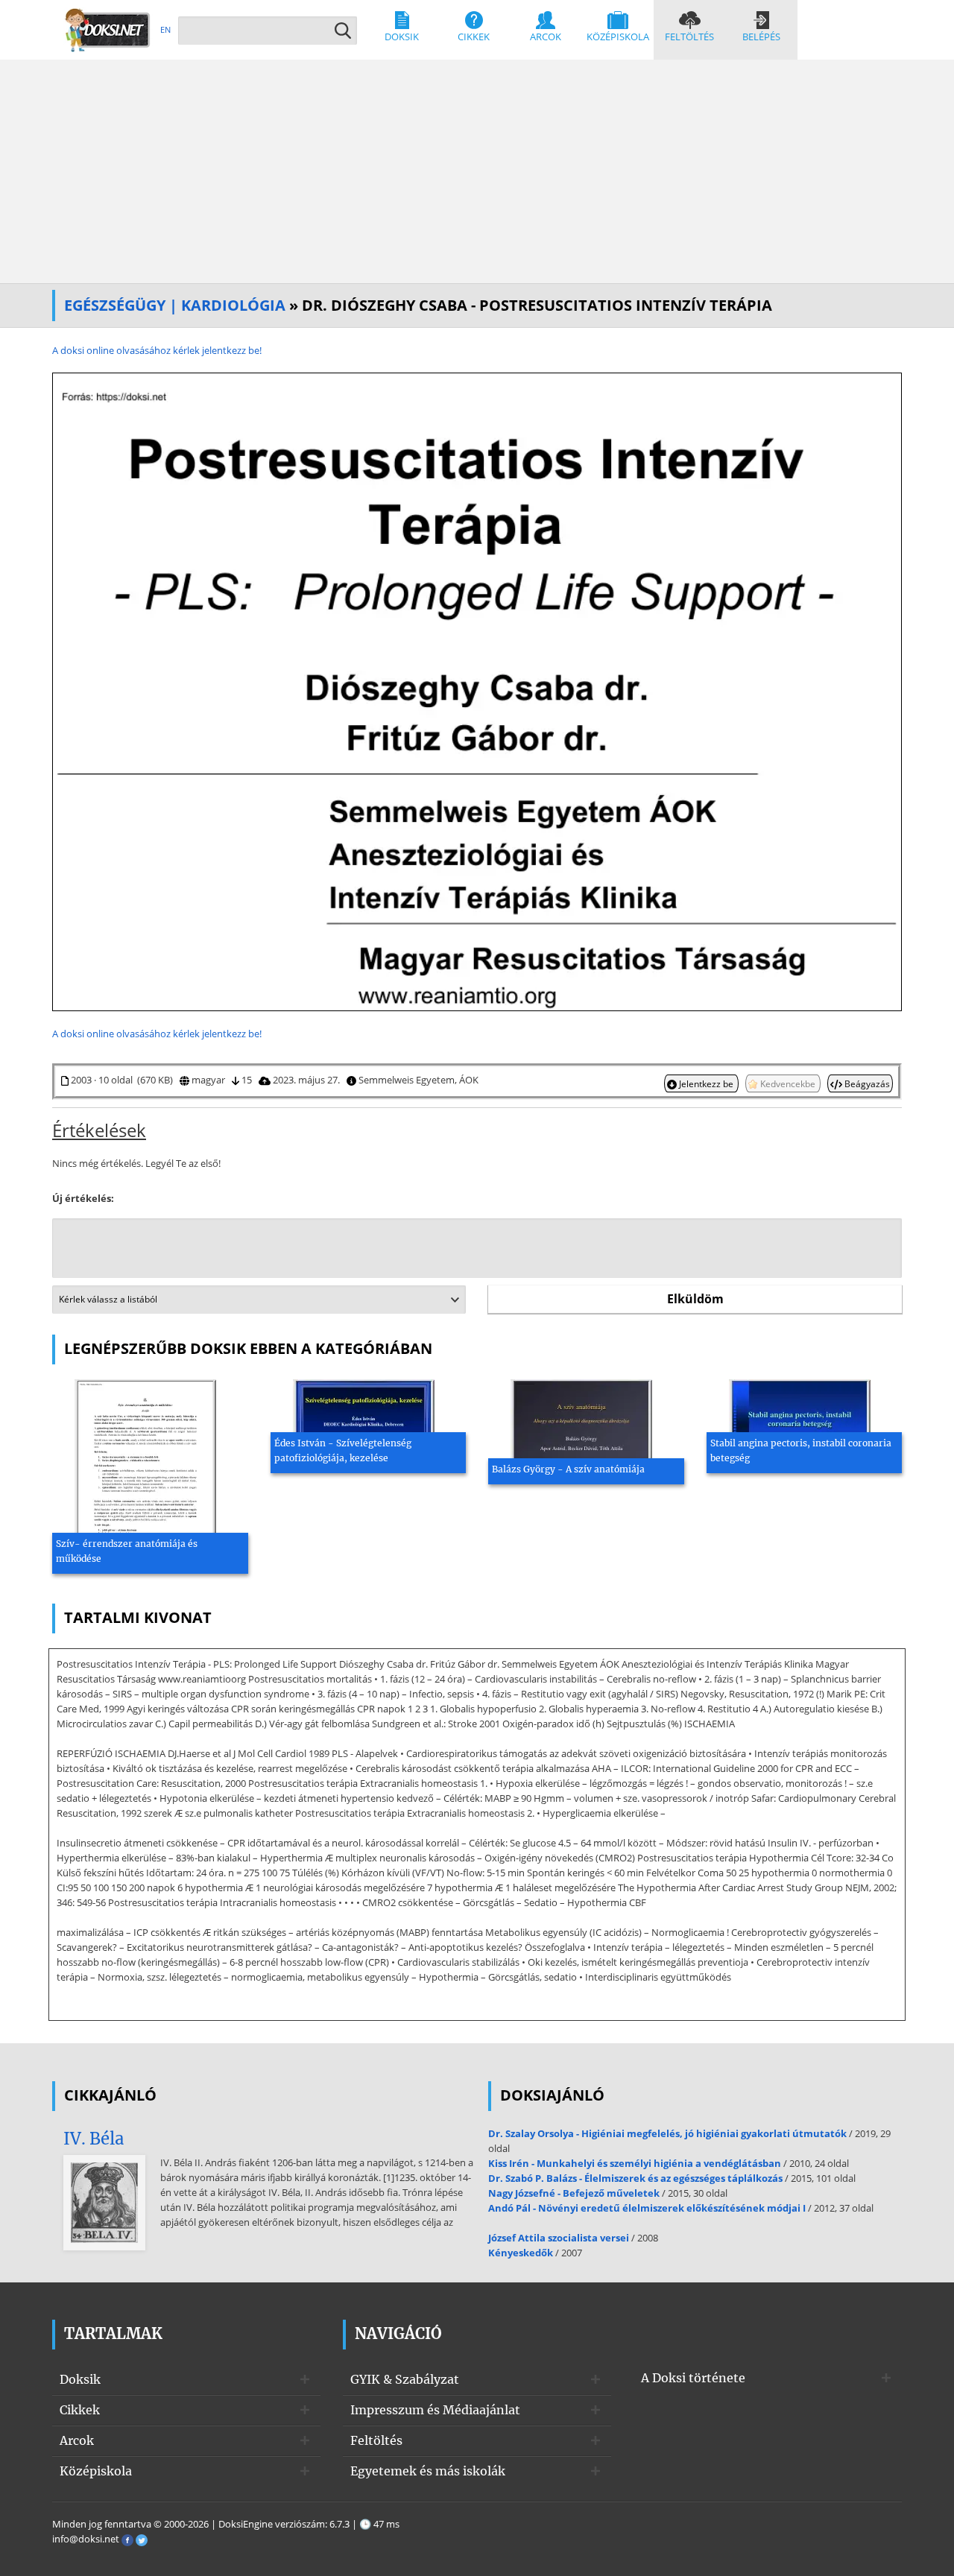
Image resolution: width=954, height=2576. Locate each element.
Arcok (546, 37)
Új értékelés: (83, 1198)
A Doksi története (693, 2378)
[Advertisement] (477, 171)
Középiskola (618, 37)
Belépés (761, 37)
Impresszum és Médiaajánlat (435, 2410)
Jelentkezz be (706, 1083)
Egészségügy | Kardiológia (175, 305)
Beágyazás (866, 1083)
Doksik (402, 37)
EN (165, 29)
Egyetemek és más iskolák (428, 2471)
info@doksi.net (86, 2539)
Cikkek (474, 37)
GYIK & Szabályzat (405, 2379)
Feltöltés (689, 37)
